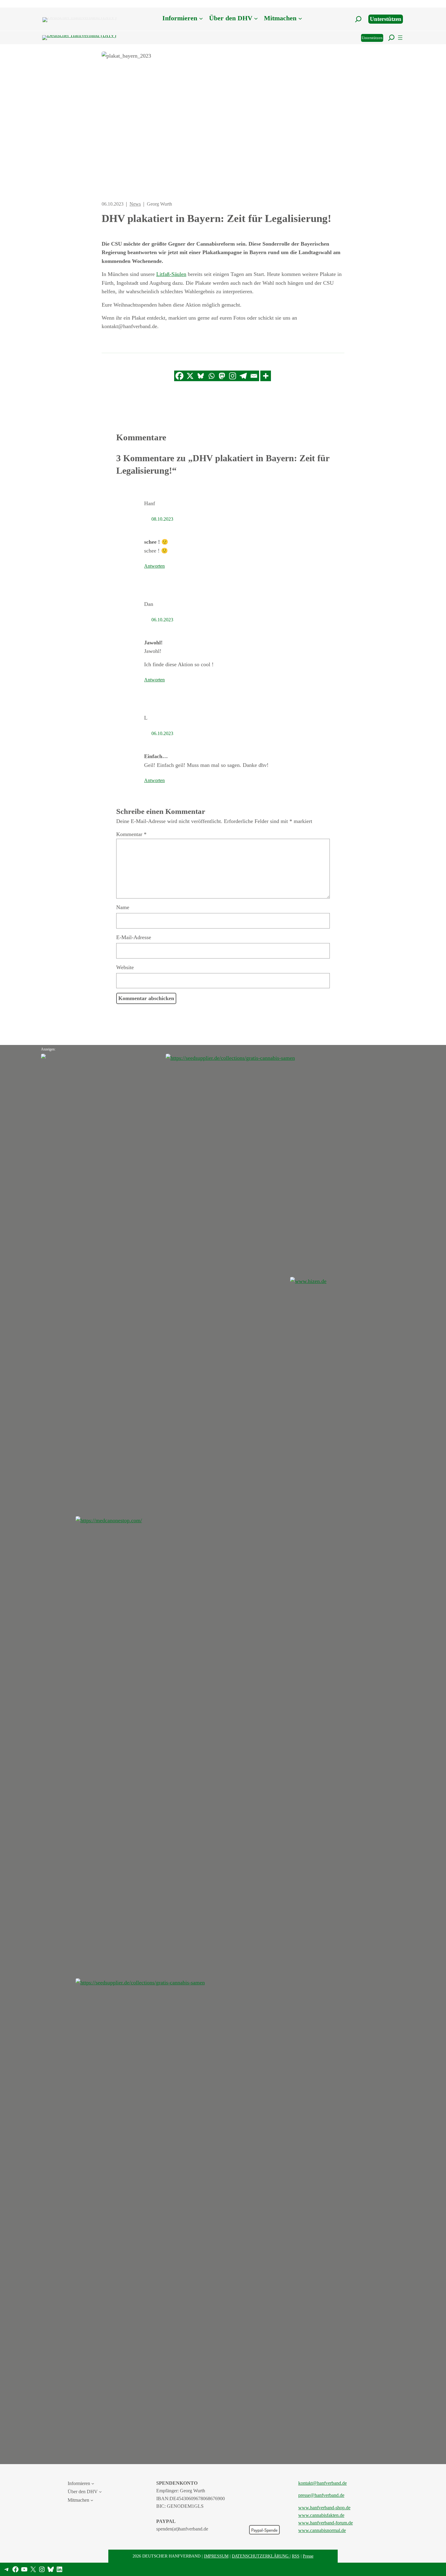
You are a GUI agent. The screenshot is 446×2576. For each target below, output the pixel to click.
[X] (190, 376)
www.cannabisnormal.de (322, 2530)
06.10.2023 (162, 620)
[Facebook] (179, 376)
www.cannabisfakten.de (321, 2515)
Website (125, 967)
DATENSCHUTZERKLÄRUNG (261, 2556)
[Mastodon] (222, 376)
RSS (296, 2556)
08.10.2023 (162, 519)
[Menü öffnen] (400, 38)
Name (123, 907)
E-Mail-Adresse (134, 937)
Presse (308, 2556)
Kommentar (131, 834)
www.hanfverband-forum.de (326, 2523)
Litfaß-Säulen (171, 274)
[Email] (254, 376)
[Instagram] (233, 376)
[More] (266, 376)
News (135, 204)
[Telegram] (243, 376)
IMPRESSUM (216, 2556)
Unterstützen (386, 19)
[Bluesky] (201, 376)
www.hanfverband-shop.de (324, 2508)
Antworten (154, 566)
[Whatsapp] (211, 376)
